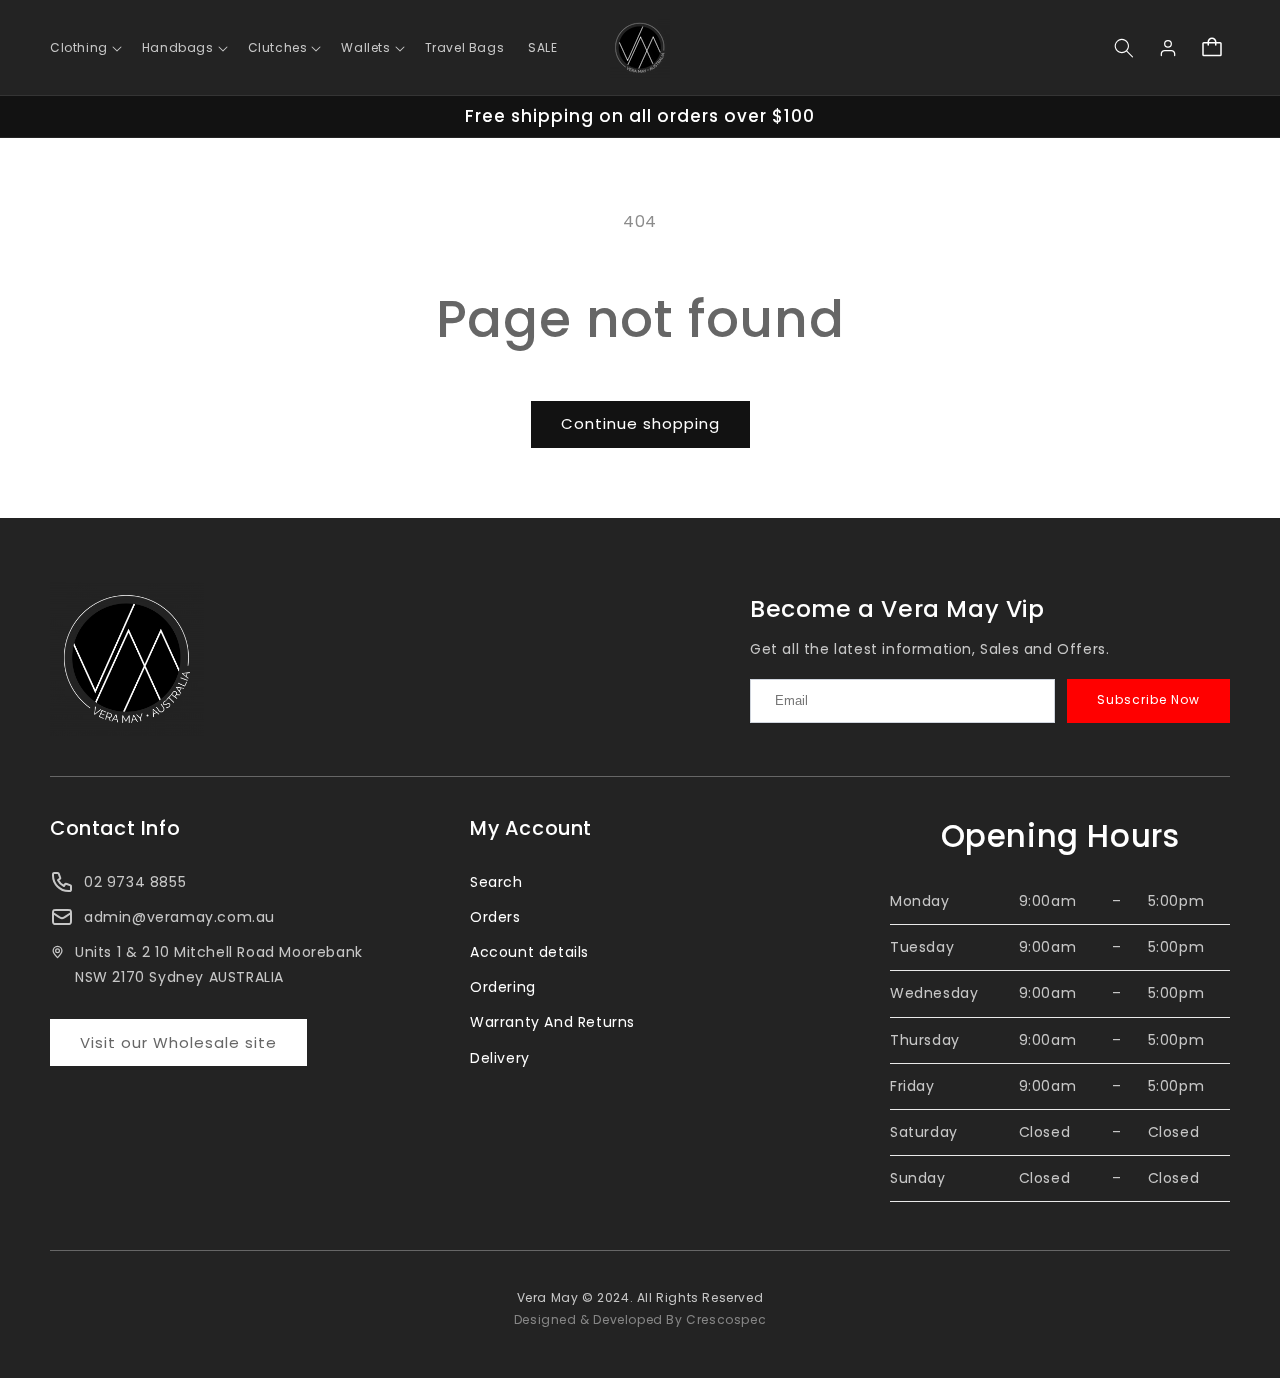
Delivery (500, 1058)
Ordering (503, 987)
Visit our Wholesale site (178, 1042)
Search (496, 882)
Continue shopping (640, 423)
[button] (84, 48)
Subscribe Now (1148, 699)
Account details (529, 952)
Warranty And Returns (552, 1022)
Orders (495, 917)
